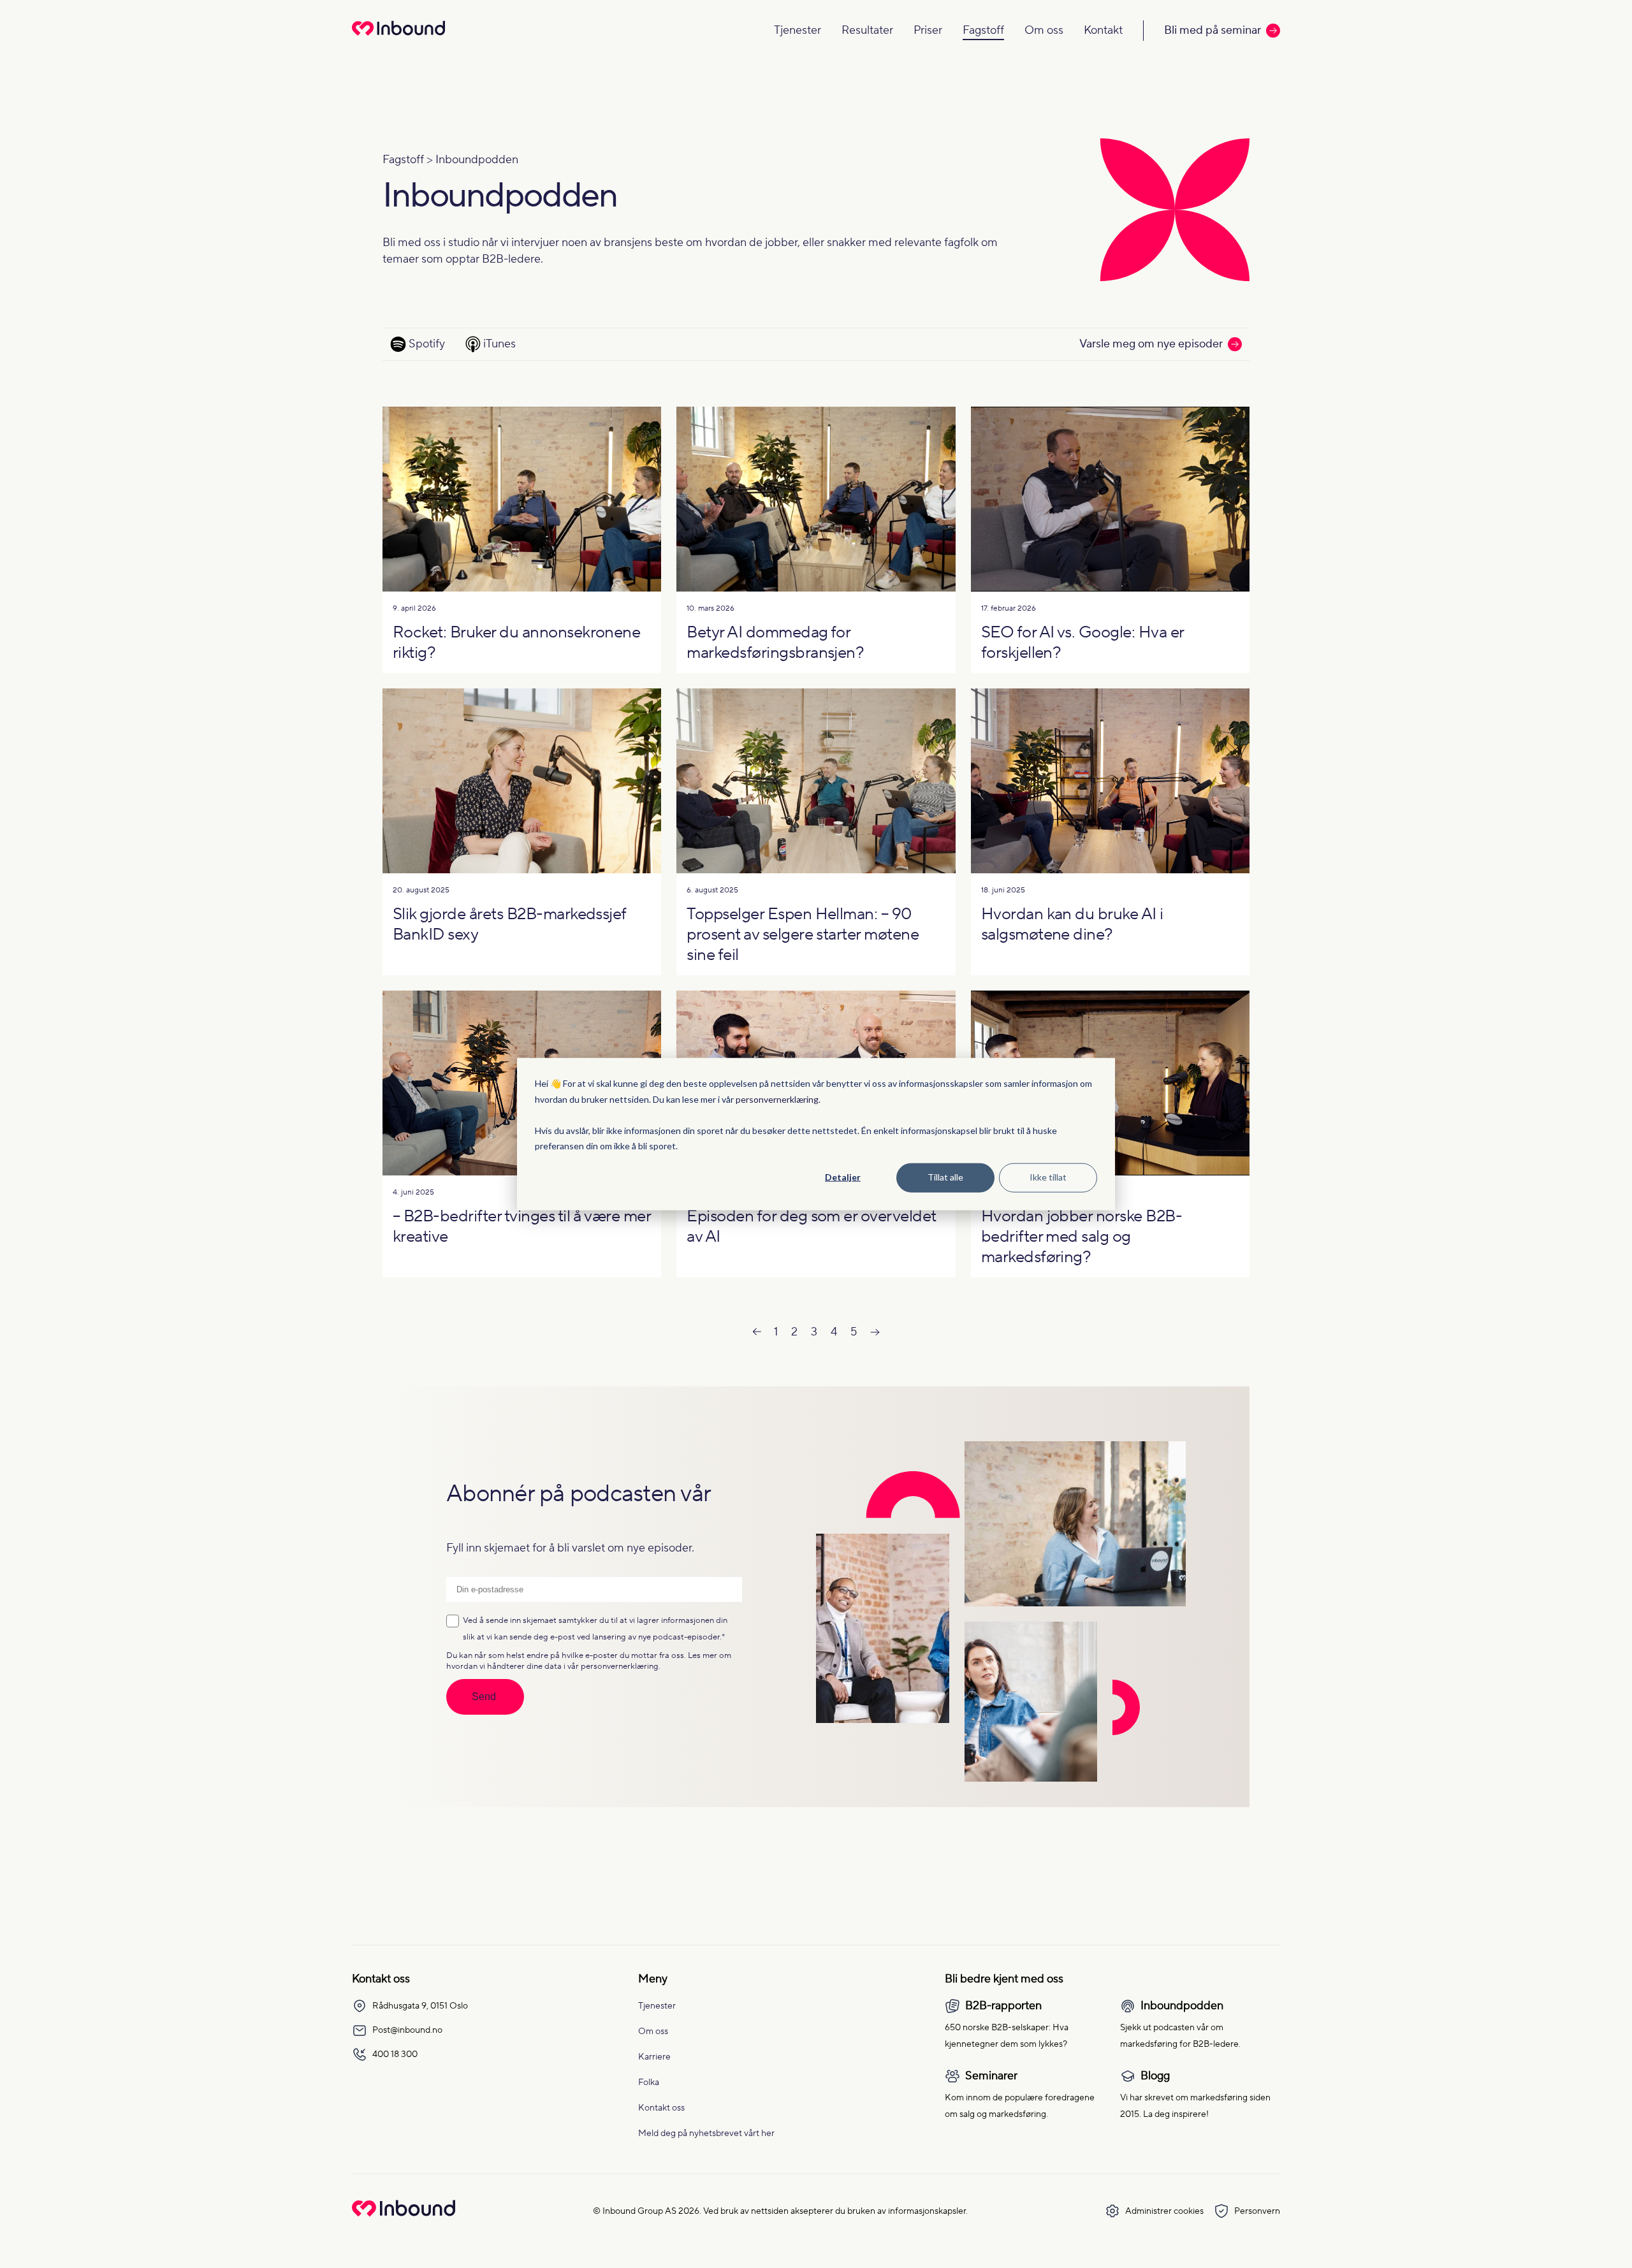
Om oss (1044, 30)
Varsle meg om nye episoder (1151, 344)
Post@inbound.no (407, 2030)
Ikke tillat (1048, 1177)
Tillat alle (945, 1177)
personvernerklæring (777, 1099)
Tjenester (798, 30)
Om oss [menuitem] (653, 2032)
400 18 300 (395, 2054)
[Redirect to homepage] (398, 37)
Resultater (867, 30)
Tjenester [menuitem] (657, 2006)
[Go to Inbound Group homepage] (404, 2213)
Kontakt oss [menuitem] (661, 2108)
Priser (928, 30)
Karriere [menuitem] (654, 2057)
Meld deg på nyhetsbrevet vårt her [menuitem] (706, 2134)
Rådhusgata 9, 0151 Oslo (420, 2006)
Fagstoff (983, 30)
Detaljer (843, 1177)
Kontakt (1103, 30)
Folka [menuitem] (649, 2083)
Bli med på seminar (1213, 30)
